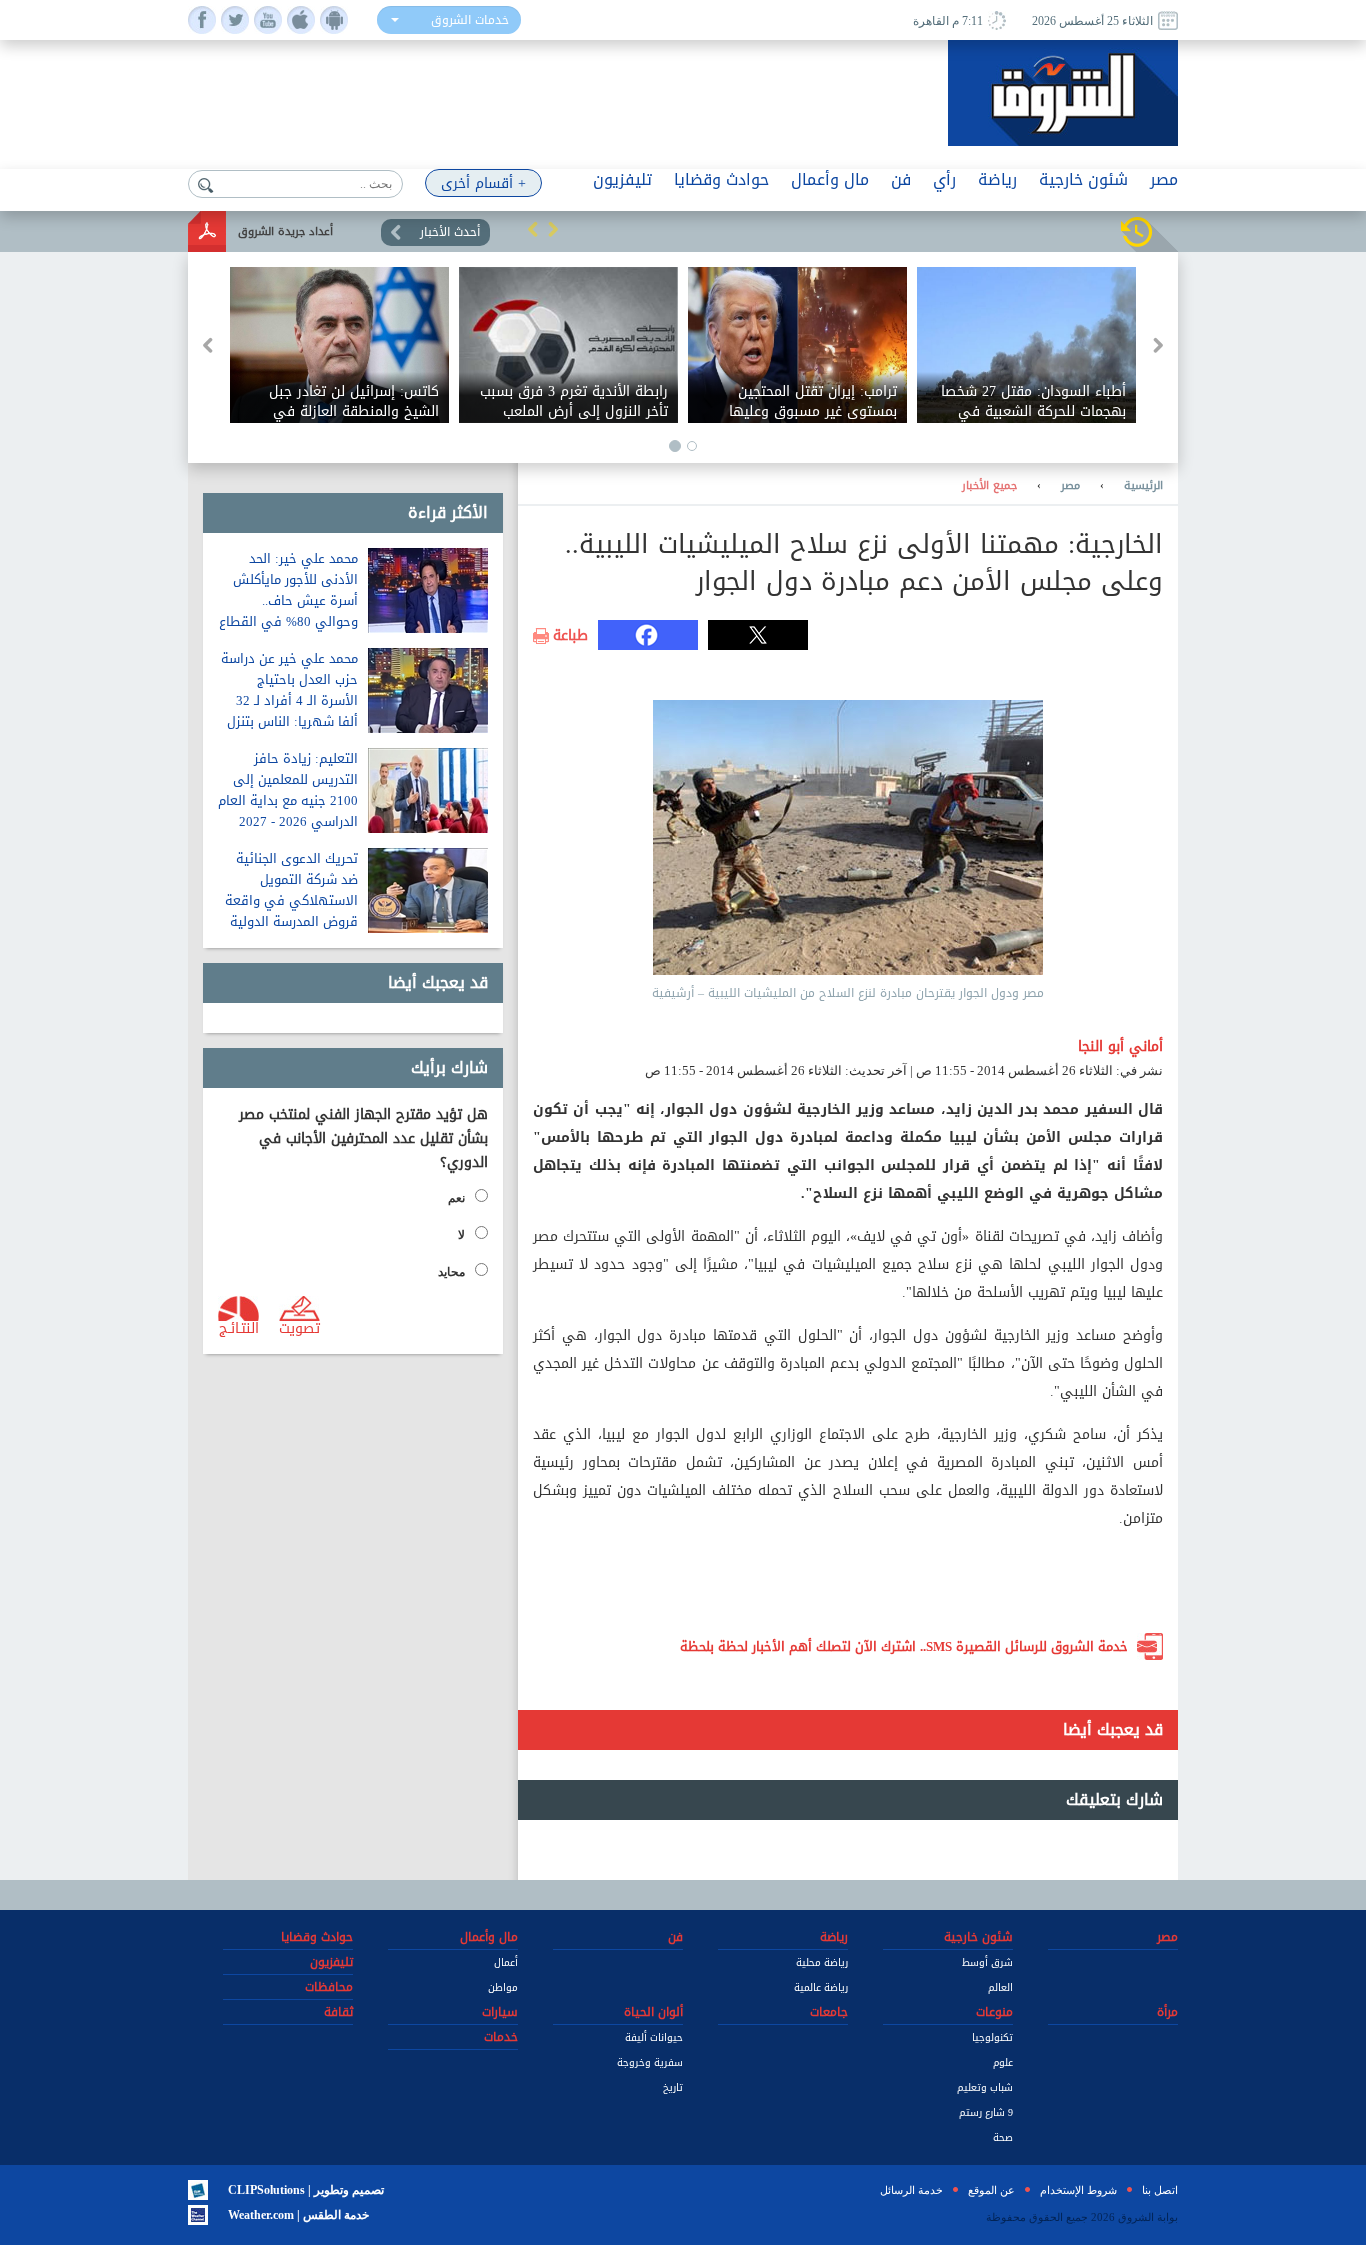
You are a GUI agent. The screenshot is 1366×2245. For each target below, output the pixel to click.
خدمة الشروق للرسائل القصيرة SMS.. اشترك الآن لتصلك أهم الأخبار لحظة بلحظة (904, 1646)
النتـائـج (239, 1327)
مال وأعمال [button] (830, 179)
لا (461, 1235)
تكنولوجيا (992, 2037)
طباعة (570, 636)
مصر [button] (1164, 179)
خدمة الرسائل (911, 2190)
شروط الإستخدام (1078, 2190)
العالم (1000, 1987)
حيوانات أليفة (654, 2037)
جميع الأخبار (989, 486)
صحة (1003, 2137)
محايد (451, 1272)
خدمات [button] (501, 2037)
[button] (533, 229)
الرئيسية (1143, 486)
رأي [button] (944, 179)
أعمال (506, 1962)
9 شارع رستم (986, 2112)
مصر (1070, 486)
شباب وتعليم (985, 2087)
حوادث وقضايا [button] (721, 179)
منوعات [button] (994, 2012)
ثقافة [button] (338, 2012)
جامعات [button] (829, 2012)
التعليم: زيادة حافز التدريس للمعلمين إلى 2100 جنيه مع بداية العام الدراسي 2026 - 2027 (288, 790)
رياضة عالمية (821, 1987)
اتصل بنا (1160, 2190)
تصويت (299, 1327)
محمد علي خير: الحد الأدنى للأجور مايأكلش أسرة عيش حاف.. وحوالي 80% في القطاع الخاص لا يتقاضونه (288, 600)
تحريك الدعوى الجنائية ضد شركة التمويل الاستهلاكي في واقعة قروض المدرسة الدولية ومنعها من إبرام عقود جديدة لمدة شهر (291, 911)
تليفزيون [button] (622, 179)
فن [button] (901, 179)
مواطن (503, 1987)
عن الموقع (991, 2190)
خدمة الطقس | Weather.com (298, 2215)
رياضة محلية (822, 1962)
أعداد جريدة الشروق (285, 231)
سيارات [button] (500, 2012)
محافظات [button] (329, 1987)
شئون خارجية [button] (1083, 179)
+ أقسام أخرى (483, 183)
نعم (456, 1198)
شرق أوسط (987, 1962)
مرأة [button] (1167, 2012)
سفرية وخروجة (650, 2062)
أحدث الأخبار (450, 232)
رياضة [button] (997, 179)
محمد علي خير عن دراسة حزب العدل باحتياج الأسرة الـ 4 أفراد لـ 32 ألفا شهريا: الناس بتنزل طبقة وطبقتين (289, 700)
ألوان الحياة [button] (653, 2012)
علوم (1003, 2062)
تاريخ (673, 2087)
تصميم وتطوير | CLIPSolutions (306, 2190)
